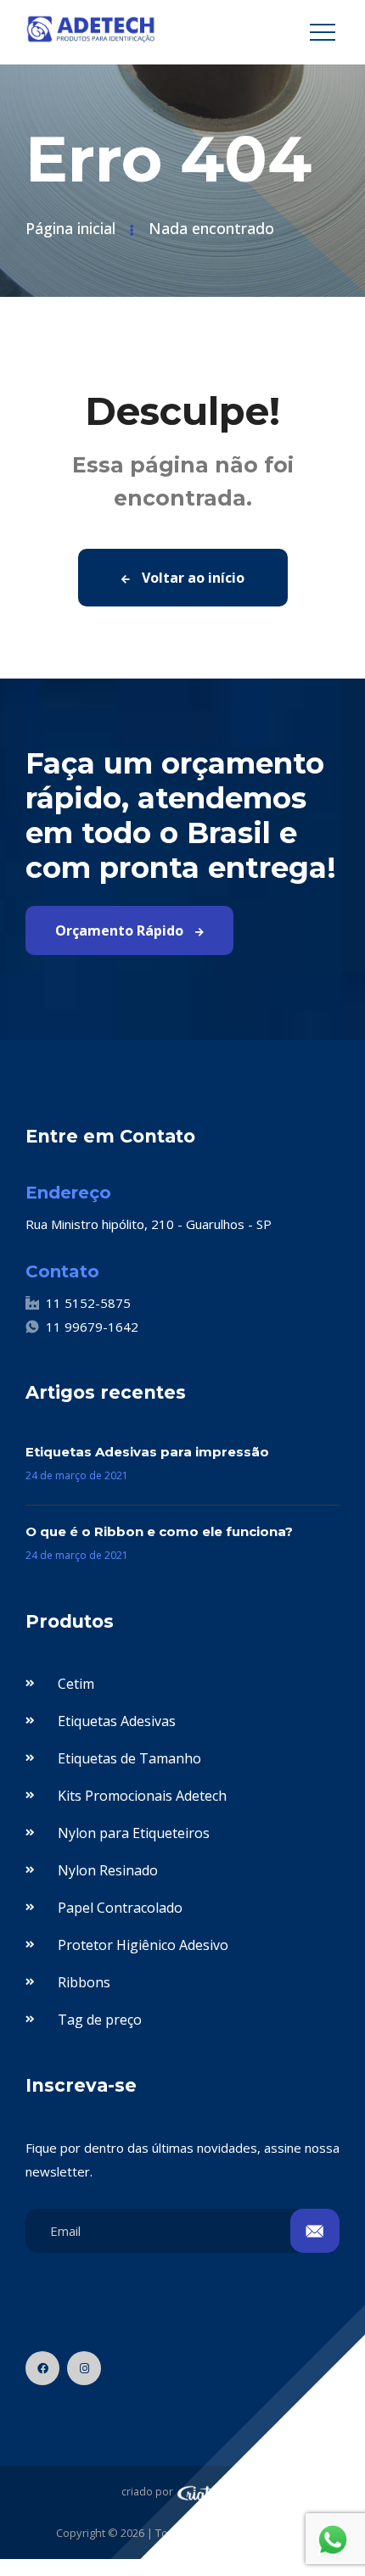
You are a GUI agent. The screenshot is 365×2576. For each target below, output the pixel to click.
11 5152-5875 (88, 1303)
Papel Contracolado (120, 1908)
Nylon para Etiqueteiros (134, 1833)
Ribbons (84, 1982)
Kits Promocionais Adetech (142, 1796)
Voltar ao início (191, 578)
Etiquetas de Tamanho (129, 1758)
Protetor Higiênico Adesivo (143, 1945)
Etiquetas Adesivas (117, 1721)
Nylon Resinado (108, 1870)
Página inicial (70, 228)
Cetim (76, 1684)
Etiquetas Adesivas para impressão (147, 1452)
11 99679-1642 (92, 1327)
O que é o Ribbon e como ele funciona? (159, 1531)
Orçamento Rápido (121, 930)
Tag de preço (100, 2020)
